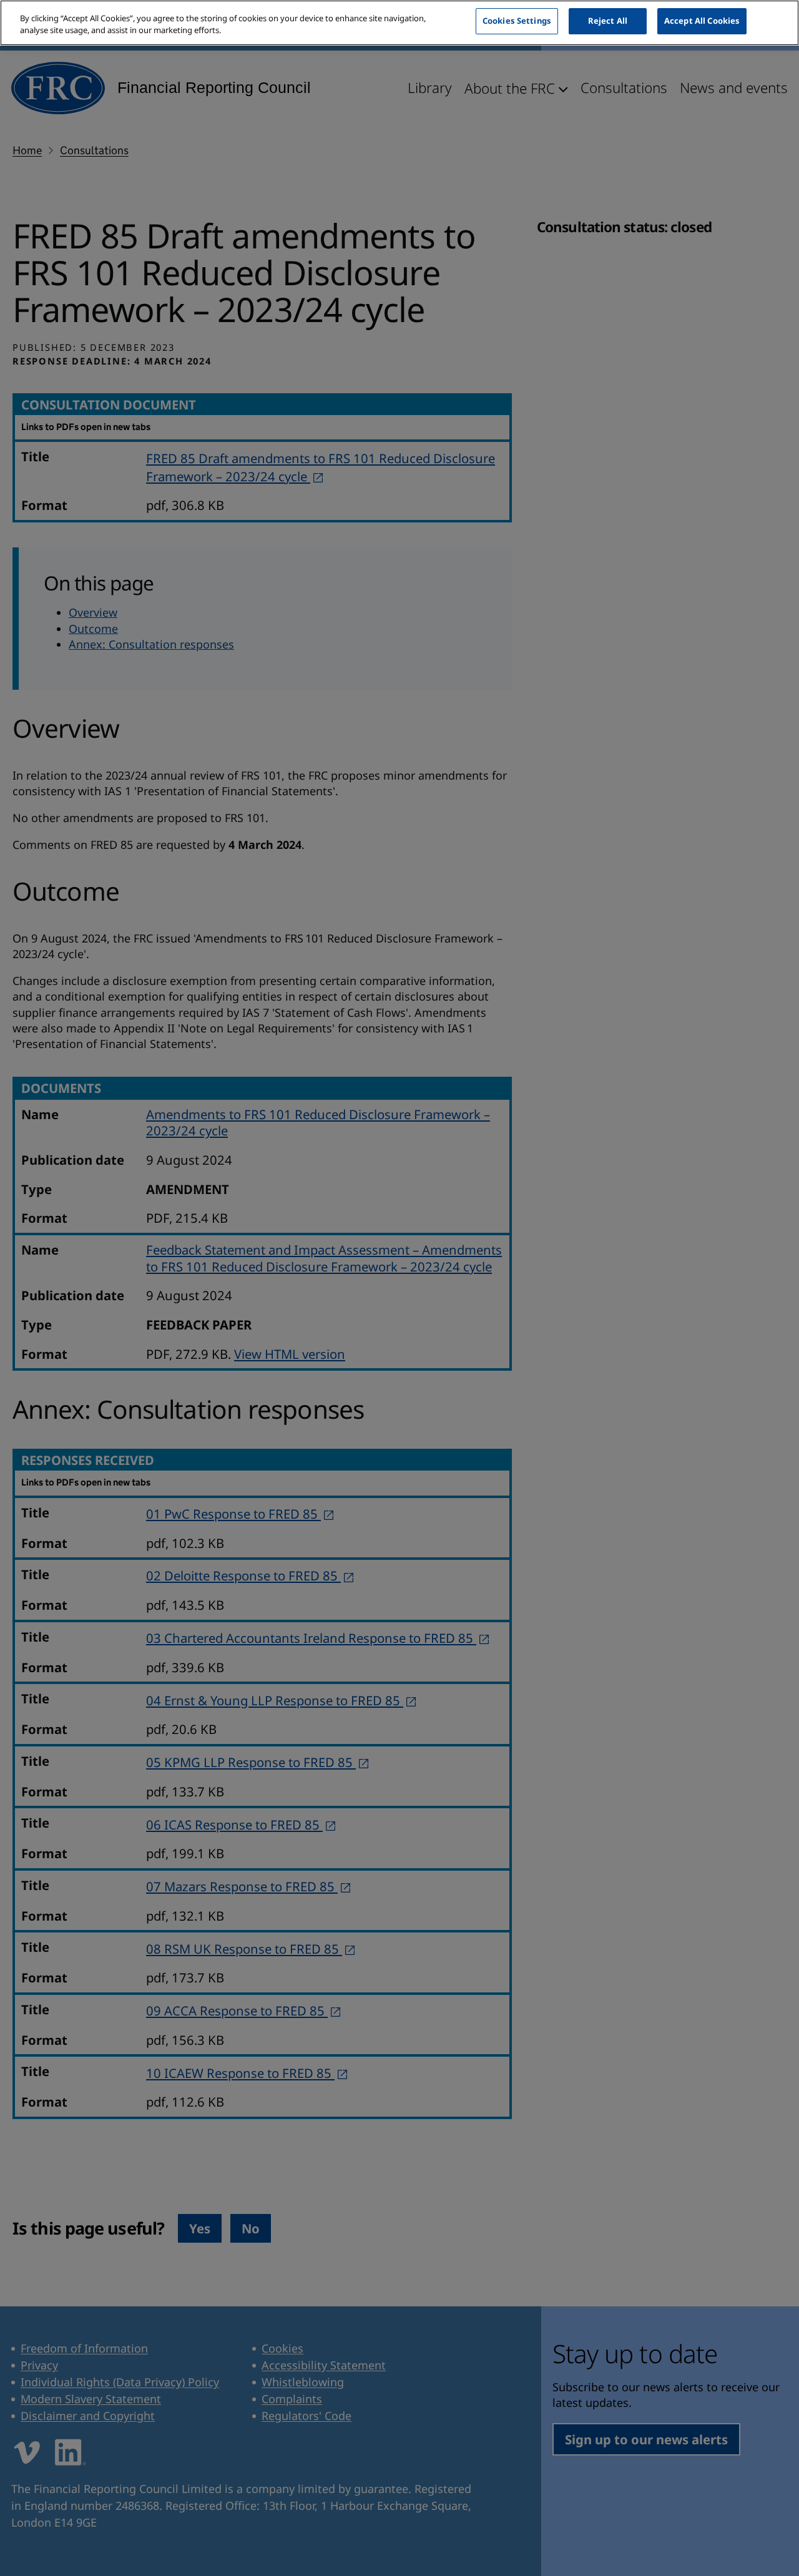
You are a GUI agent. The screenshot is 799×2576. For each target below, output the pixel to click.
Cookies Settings (517, 21)
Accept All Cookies (702, 21)
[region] (399, 23)
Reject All (608, 21)
